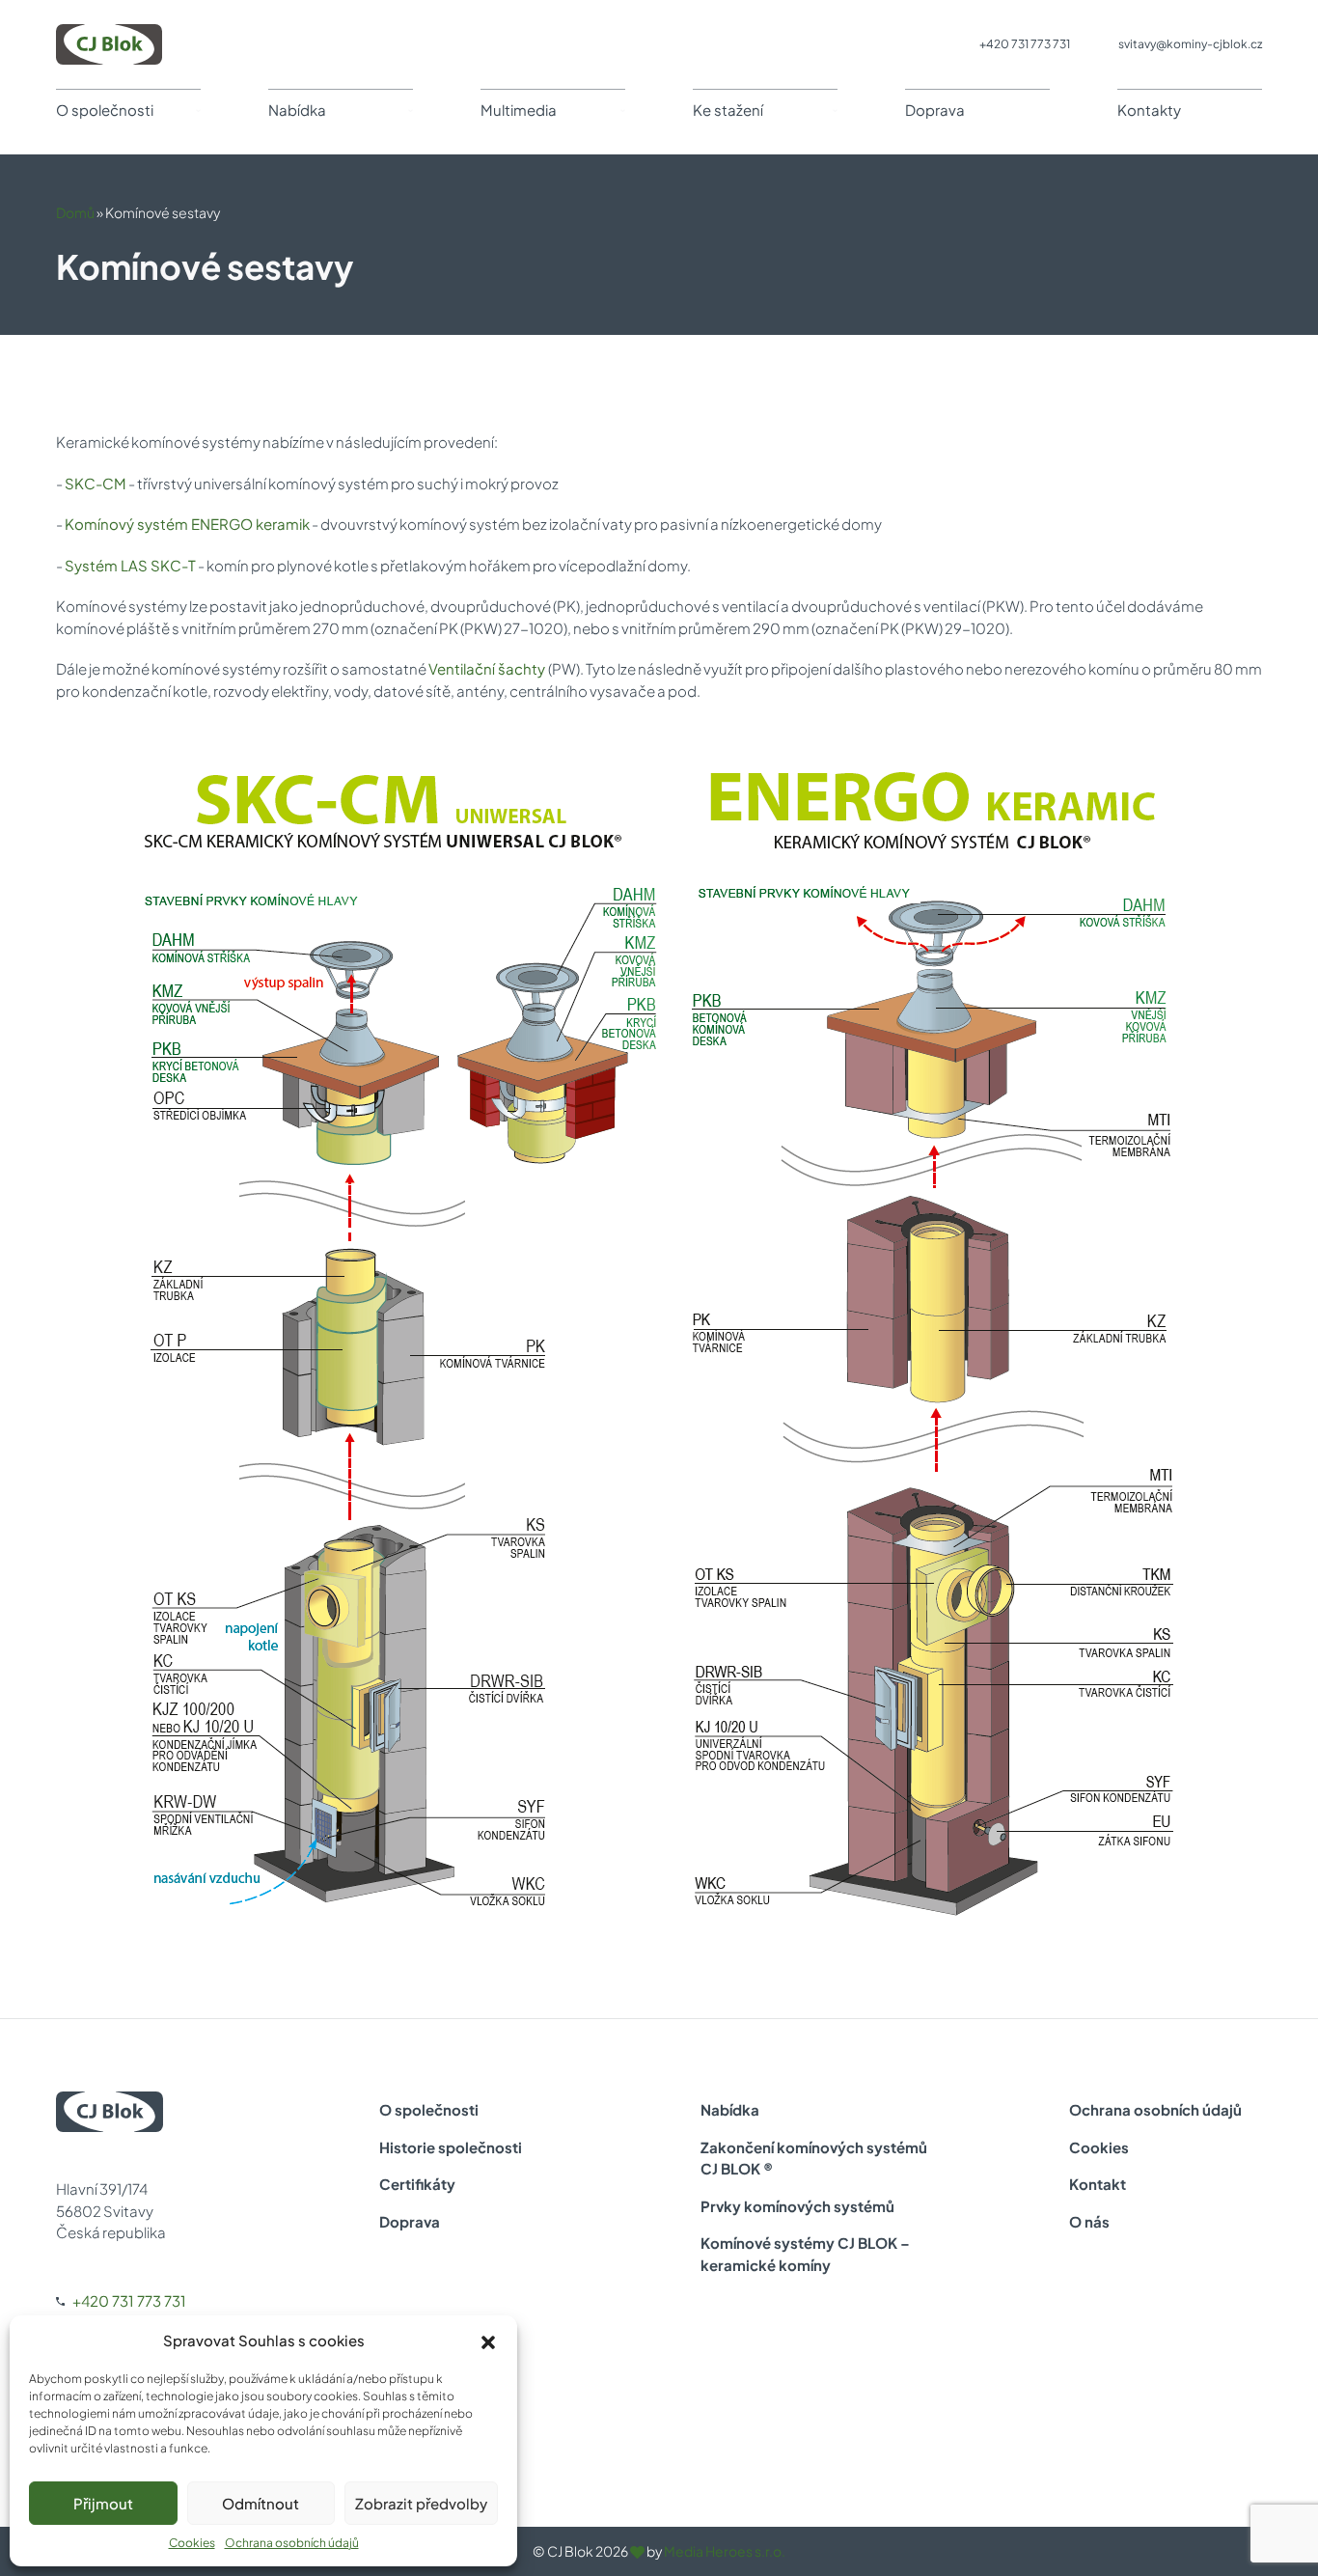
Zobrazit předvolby (421, 2503)
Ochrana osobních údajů (292, 2543)
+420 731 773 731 (1025, 44)
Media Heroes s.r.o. (725, 2551)
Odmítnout (261, 2503)
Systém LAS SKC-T (130, 565)
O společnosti (105, 110)
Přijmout (103, 2503)
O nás (1089, 2221)
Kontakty (1149, 110)
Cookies (192, 2543)
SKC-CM (96, 483)
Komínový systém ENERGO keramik (187, 524)
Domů (75, 212)
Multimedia (519, 110)
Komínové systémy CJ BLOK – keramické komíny (805, 2254)
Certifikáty (417, 2184)
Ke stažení (728, 110)
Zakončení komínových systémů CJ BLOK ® (814, 2158)
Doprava (935, 110)
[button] (488, 2341)
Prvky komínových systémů (797, 2206)
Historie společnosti (451, 2147)
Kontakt (1098, 2184)
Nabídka (297, 110)
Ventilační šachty (488, 668)
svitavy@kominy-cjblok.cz (1190, 44)
